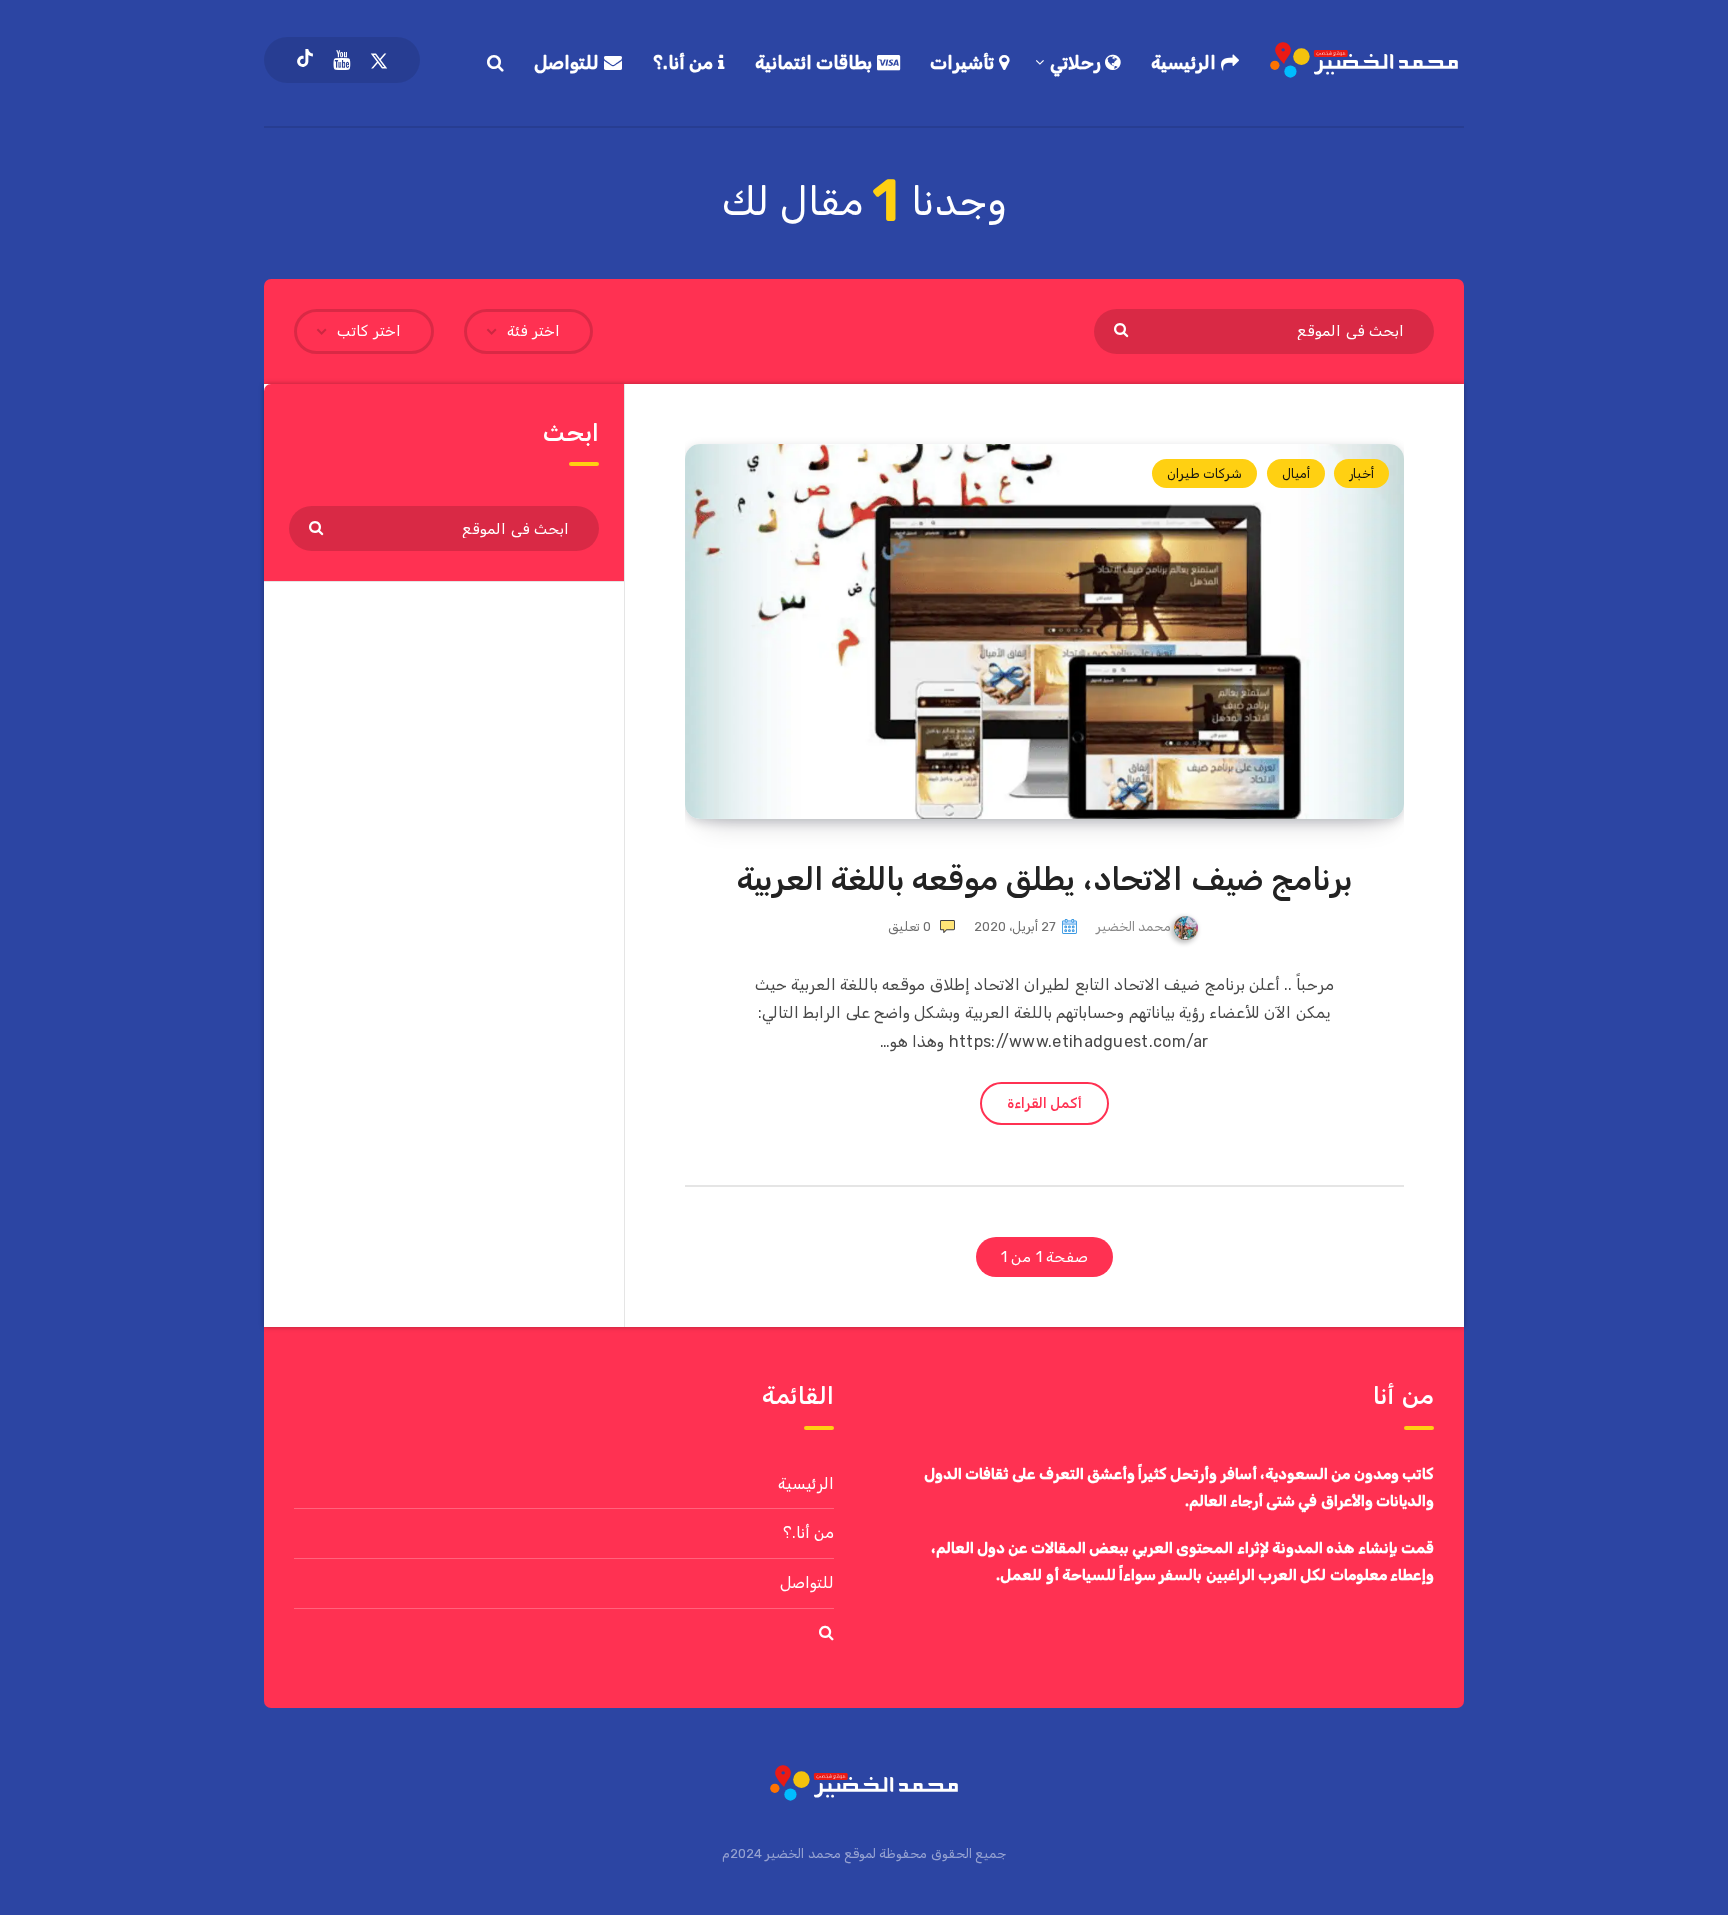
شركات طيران (1204, 473)
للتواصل (569, 63)
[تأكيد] (1123, 329)
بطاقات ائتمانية (816, 63)
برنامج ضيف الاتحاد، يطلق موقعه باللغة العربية (1045, 879)
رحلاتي (1078, 63)
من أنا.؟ (685, 63)
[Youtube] (341, 60)
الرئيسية (1186, 63)
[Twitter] (379, 60)
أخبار (1361, 473)
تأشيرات (964, 63)
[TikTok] (305, 60)
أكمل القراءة (1044, 1103)
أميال (1296, 473)
